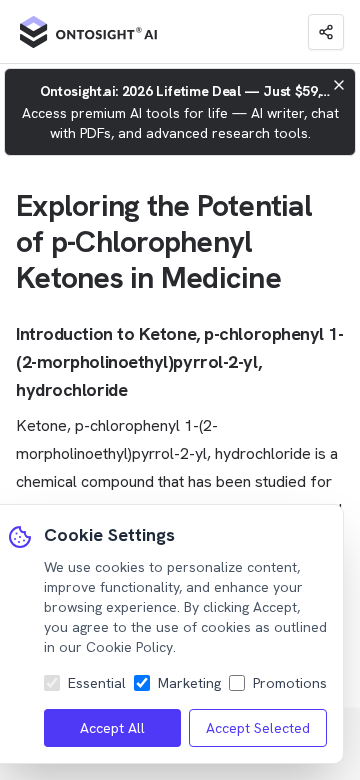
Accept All (112, 728)
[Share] (326, 32)
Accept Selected (258, 728)
